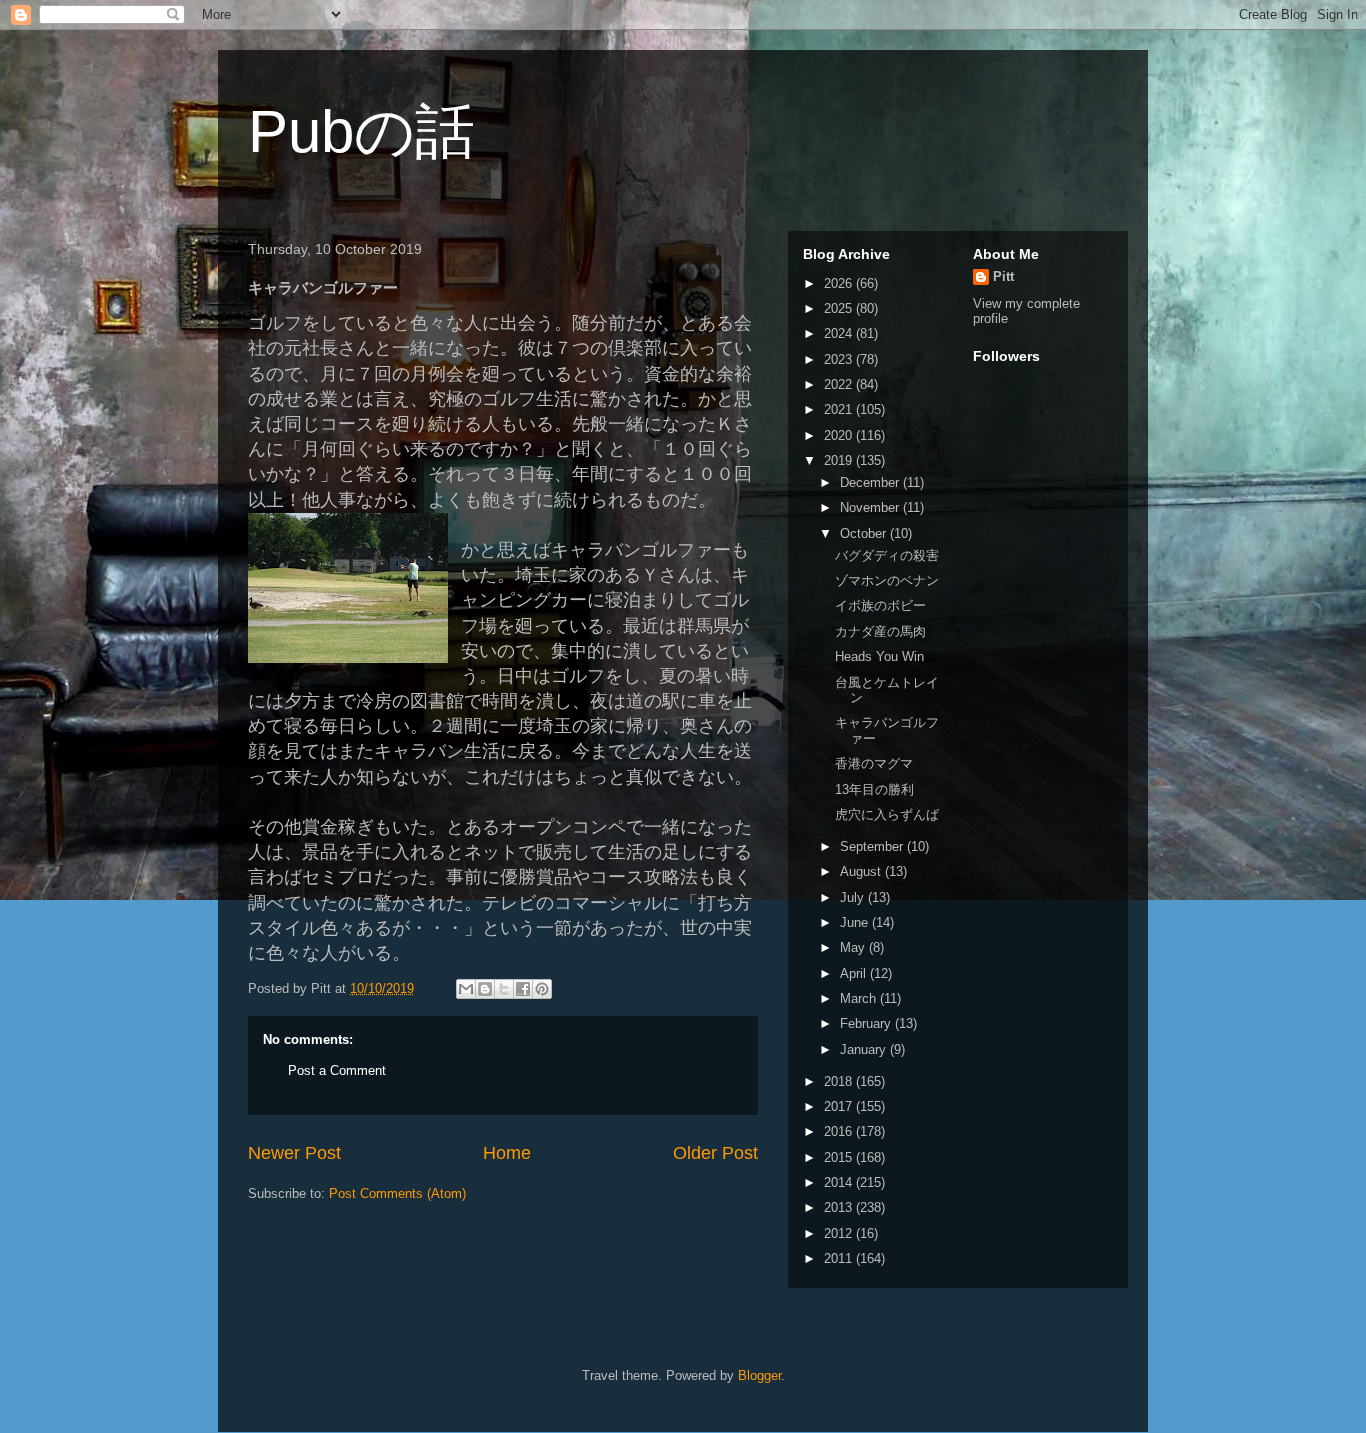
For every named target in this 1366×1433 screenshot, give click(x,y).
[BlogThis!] (485, 989)
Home (507, 1153)
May (854, 947)
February (867, 1023)
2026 (840, 283)
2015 (840, 1157)
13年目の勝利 (874, 789)
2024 (840, 333)
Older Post (715, 1153)
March (860, 998)
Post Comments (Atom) (397, 1193)
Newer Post (294, 1153)
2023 (840, 359)
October (865, 533)
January (865, 1049)
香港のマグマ (874, 763)
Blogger (759, 1375)
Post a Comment (337, 1070)
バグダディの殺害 (887, 555)
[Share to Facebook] (523, 989)
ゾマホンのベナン (887, 580)
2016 (840, 1131)
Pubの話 (361, 131)
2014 (840, 1182)
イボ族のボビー (880, 605)
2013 (840, 1207)
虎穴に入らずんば (887, 814)
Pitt (1003, 276)
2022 (840, 384)
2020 (840, 435)
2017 (840, 1106)
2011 (840, 1258)
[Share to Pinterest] (542, 989)
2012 (840, 1233)
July (854, 897)
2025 (840, 308)
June (856, 922)
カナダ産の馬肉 (880, 631)
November (871, 507)
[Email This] (466, 989)
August (862, 871)
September (873, 846)
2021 (840, 409)
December (871, 482)
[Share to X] (504, 989)
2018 (840, 1081)
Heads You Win (879, 656)
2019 (840, 460)
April (855, 973)
